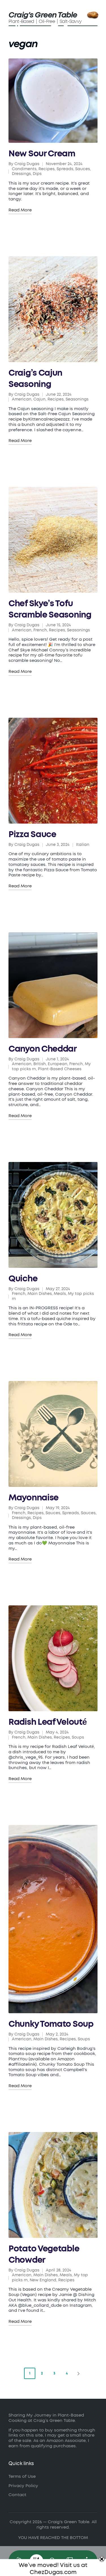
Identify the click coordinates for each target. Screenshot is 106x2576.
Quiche (23, 1279)
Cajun (39, 399)
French (40, 630)
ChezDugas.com (53, 2572)
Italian (83, 845)
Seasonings (77, 399)
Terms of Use (22, 2477)
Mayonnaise (33, 1498)
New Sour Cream (42, 154)
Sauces (53, 1513)
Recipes (46, 169)
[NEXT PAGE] (78, 2373)
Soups (78, 1737)
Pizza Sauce (32, 835)
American (22, 399)
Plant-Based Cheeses (60, 1069)
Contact (17, 2495)
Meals (60, 1294)
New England (43, 2280)
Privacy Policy (23, 2486)
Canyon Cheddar (43, 1049)
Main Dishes (40, 1294)
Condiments (24, 169)
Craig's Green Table (43, 15)
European (58, 1064)
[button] (79, 2373)
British (40, 1064)
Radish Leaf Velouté (47, 1722)
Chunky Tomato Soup (51, 2024)
